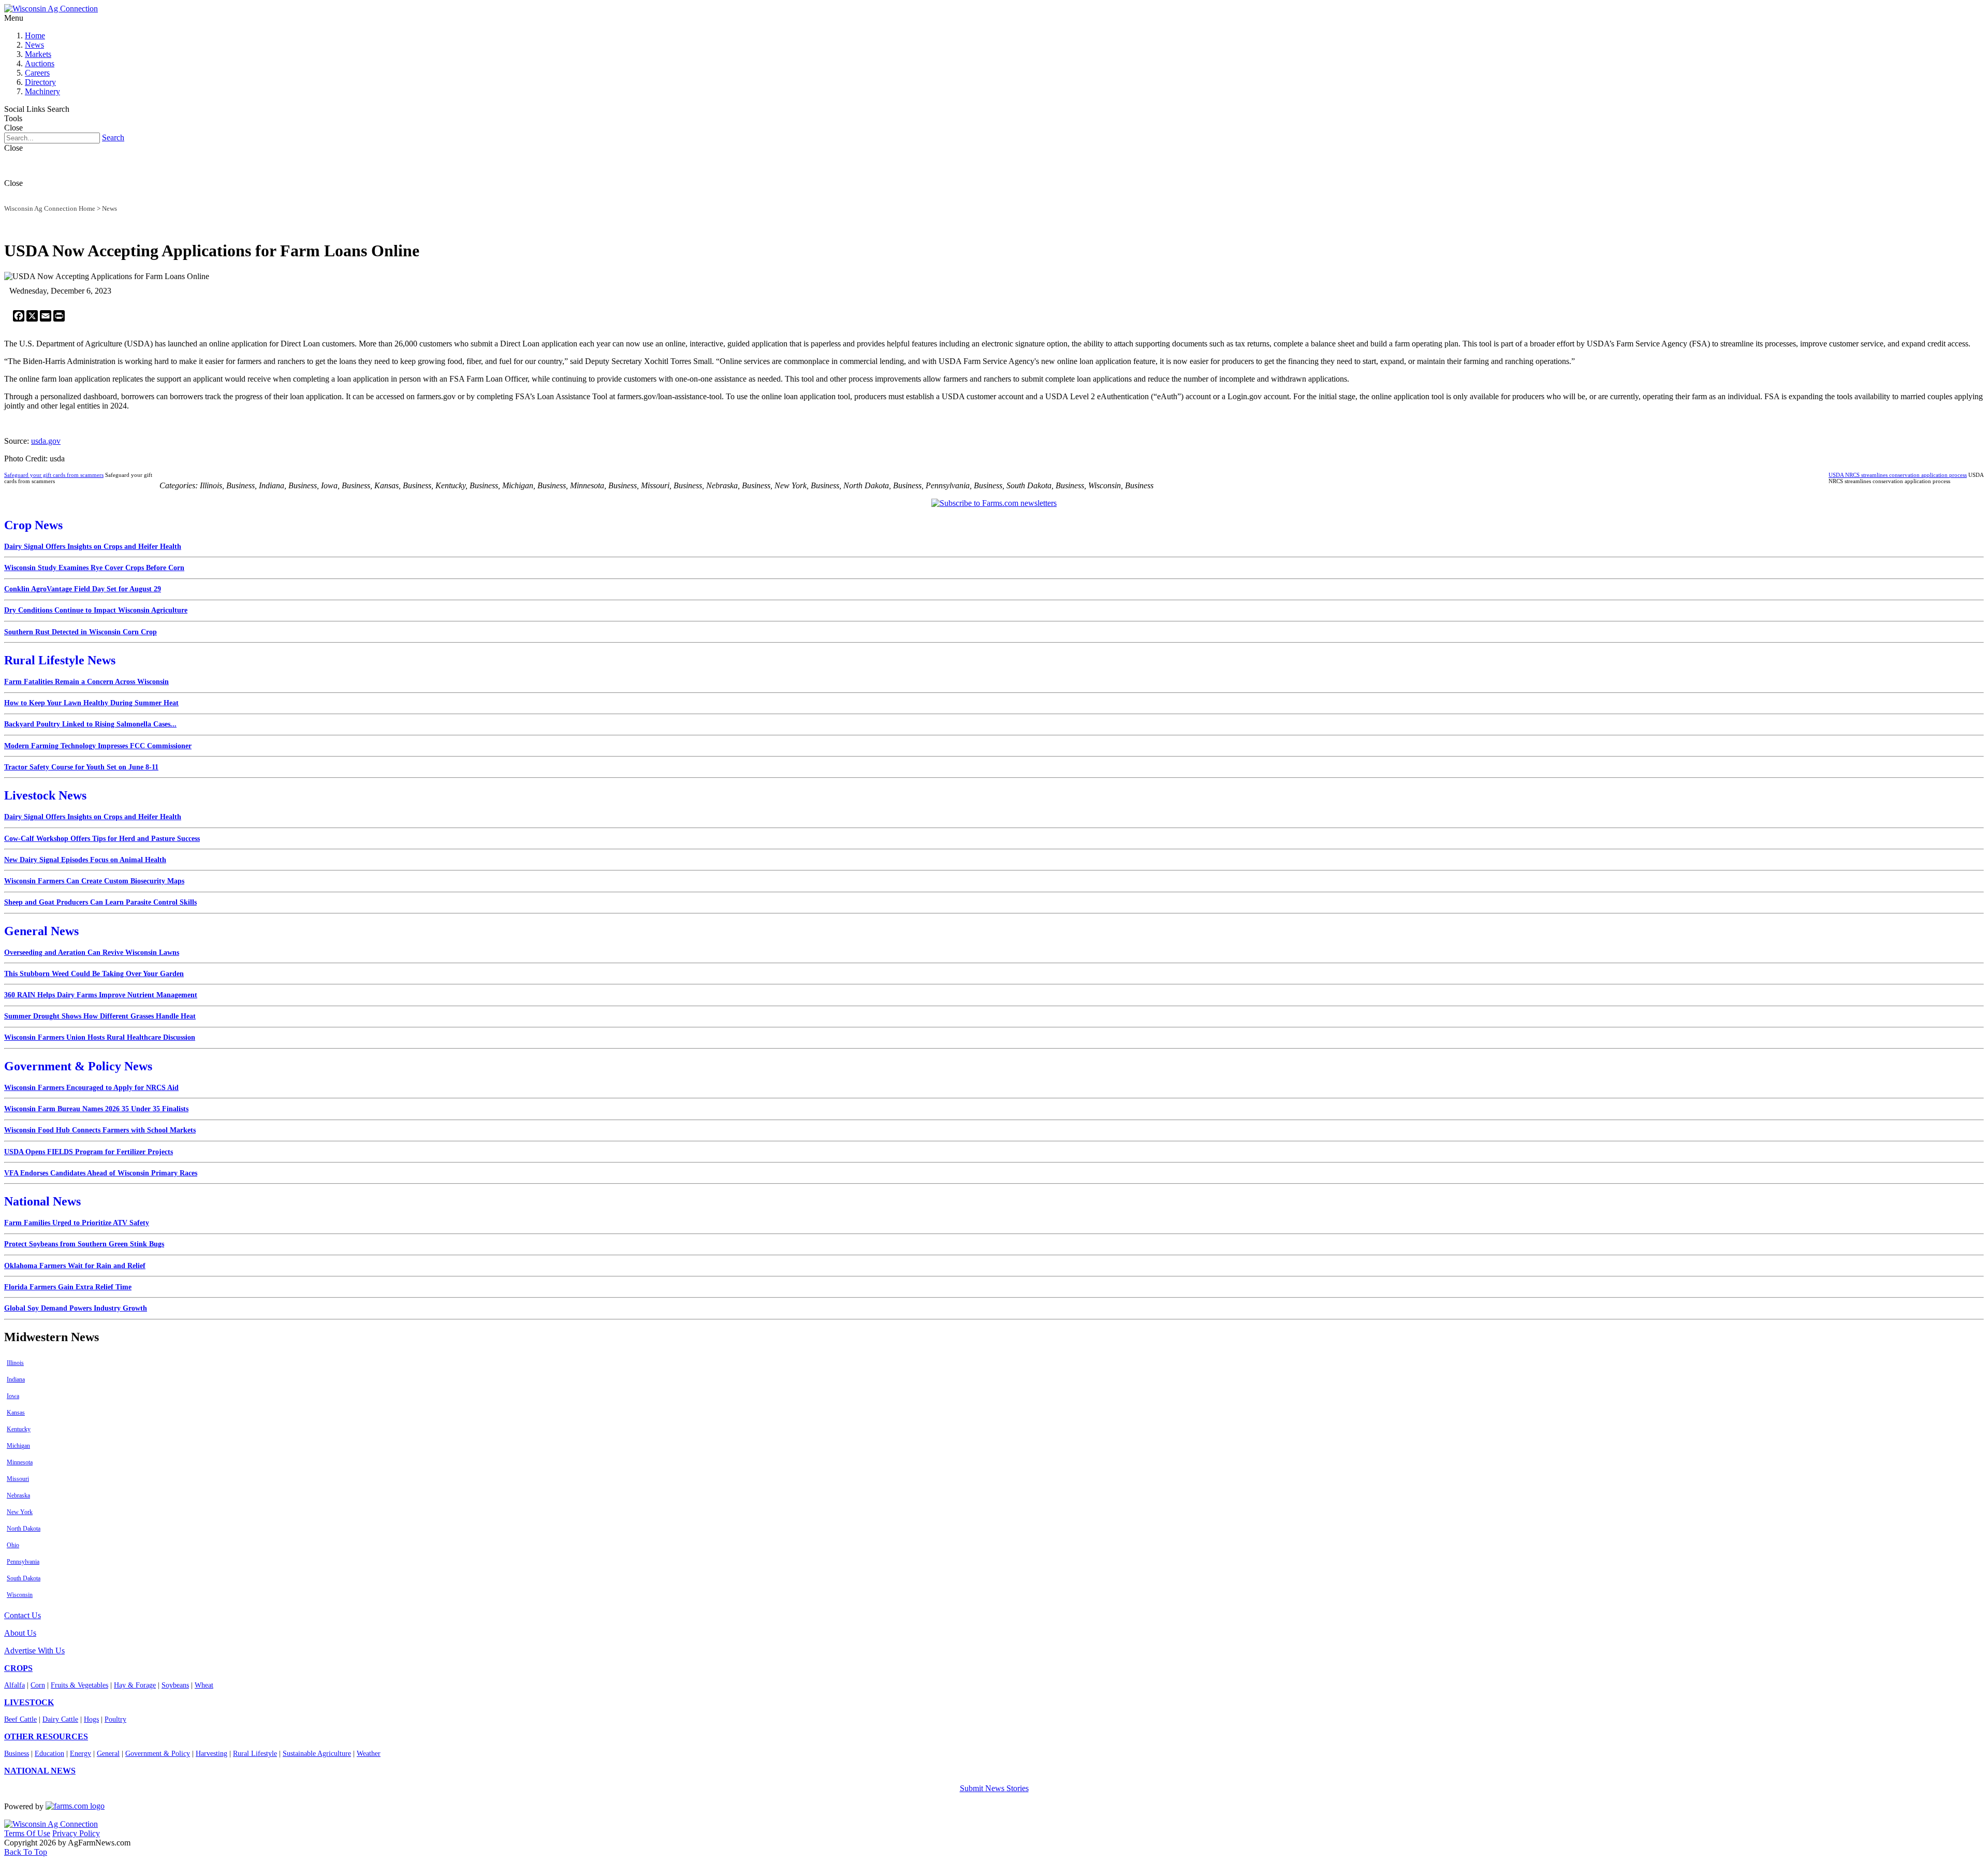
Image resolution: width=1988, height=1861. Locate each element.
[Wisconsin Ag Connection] (51, 9)
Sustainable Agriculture (317, 1754)
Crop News (33, 525)
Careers (37, 73)
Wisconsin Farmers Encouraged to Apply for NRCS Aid (91, 1088)
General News (41, 931)
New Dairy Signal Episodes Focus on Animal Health (85, 860)
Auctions (40, 63)
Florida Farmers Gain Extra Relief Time (68, 1287)
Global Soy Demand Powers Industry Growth (76, 1308)
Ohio (13, 1545)
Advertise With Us (34, 1651)
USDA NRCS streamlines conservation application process (1898, 475)
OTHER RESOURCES (46, 1736)
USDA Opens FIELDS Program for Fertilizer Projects (89, 1152)
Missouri (18, 1479)
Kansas (16, 1413)
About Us (20, 1633)
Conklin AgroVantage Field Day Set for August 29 (83, 589)
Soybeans (175, 1685)
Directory (40, 82)
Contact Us (23, 1615)
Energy (81, 1754)
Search (113, 137)
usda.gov (46, 441)
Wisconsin (20, 1595)
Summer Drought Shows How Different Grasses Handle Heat (100, 1016)
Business (17, 1754)
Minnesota (20, 1462)
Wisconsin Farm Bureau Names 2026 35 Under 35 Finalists (96, 1109)
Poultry (115, 1719)
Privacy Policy (76, 1833)
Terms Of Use (27, 1833)
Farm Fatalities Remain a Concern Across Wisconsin (86, 682)
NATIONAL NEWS (40, 1771)
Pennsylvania (23, 1562)
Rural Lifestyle (255, 1754)
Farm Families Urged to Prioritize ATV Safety (77, 1223)
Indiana (16, 1379)
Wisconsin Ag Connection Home (50, 208)
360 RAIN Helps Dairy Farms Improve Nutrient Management (101, 995)
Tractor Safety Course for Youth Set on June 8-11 (81, 767)
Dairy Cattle (60, 1719)
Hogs (91, 1719)
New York (20, 1512)
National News (42, 1201)
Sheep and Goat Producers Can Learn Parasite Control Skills (100, 902)
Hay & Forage (135, 1685)
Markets (38, 54)
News (34, 45)
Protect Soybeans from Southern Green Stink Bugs (84, 1244)
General (108, 1754)
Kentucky (19, 1429)
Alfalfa (14, 1685)
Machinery (42, 91)
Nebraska (18, 1495)
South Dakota (24, 1578)
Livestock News (45, 795)
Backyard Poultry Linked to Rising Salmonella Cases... (90, 724)
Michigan (18, 1446)
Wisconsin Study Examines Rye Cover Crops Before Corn (94, 568)
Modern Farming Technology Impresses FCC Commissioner (98, 746)
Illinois (15, 1363)
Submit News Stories (994, 1788)
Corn (38, 1685)
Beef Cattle (20, 1719)
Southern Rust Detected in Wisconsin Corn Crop (81, 632)
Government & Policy (158, 1754)
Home (35, 35)
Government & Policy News (78, 1066)
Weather (369, 1754)
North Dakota (24, 1529)
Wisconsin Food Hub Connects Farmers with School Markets (100, 1130)
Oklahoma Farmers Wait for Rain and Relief (75, 1266)
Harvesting (211, 1754)
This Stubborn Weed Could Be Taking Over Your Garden (94, 974)
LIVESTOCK (29, 1702)
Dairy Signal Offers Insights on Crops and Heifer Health (93, 547)
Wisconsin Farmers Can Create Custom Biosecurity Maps (94, 881)
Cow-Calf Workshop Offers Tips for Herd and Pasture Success (102, 839)
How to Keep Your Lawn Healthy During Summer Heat (91, 703)
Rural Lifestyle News (60, 660)
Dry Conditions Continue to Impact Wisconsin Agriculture (96, 610)
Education (49, 1754)
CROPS (18, 1668)
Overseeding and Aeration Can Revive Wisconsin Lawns (92, 953)
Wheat (204, 1685)
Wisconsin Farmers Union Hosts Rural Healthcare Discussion (100, 1037)
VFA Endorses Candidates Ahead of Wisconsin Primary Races (101, 1173)
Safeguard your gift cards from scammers (54, 475)
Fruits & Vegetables (79, 1685)
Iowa (13, 1396)
